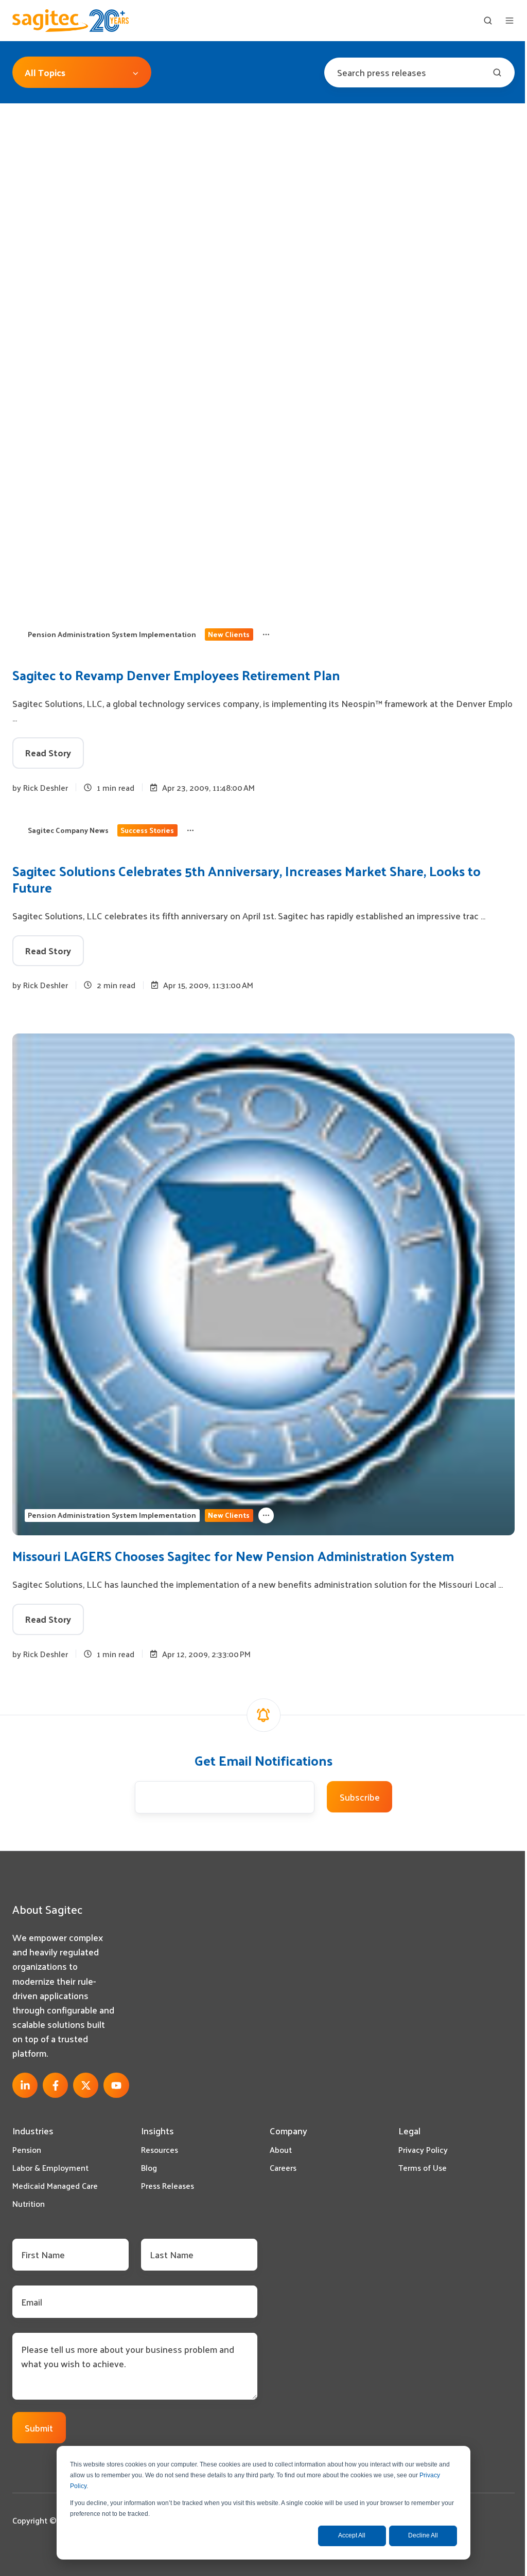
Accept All (352, 2535)
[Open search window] (488, 21)
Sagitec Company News (68, 830)
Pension (27, 2149)
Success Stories (147, 830)
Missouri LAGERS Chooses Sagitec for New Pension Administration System (233, 1556)
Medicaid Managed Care (55, 2185)
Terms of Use (423, 2167)
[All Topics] (266, 634)
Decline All (423, 2535)
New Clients (229, 634)
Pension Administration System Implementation (112, 634)
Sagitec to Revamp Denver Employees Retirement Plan (176, 675)
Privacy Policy (423, 2149)
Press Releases (168, 2185)
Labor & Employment (50, 2167)
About (281, 2149)
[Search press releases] (497, 72)
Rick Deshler (46, 787)
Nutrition (29, 2203)
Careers (283, 2167)
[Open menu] (510, 21)
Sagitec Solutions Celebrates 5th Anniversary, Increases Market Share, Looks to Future (247, 879)
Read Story (48, 752)
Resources (160, 2149)
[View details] (25, 2085)
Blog (149, 2167)
